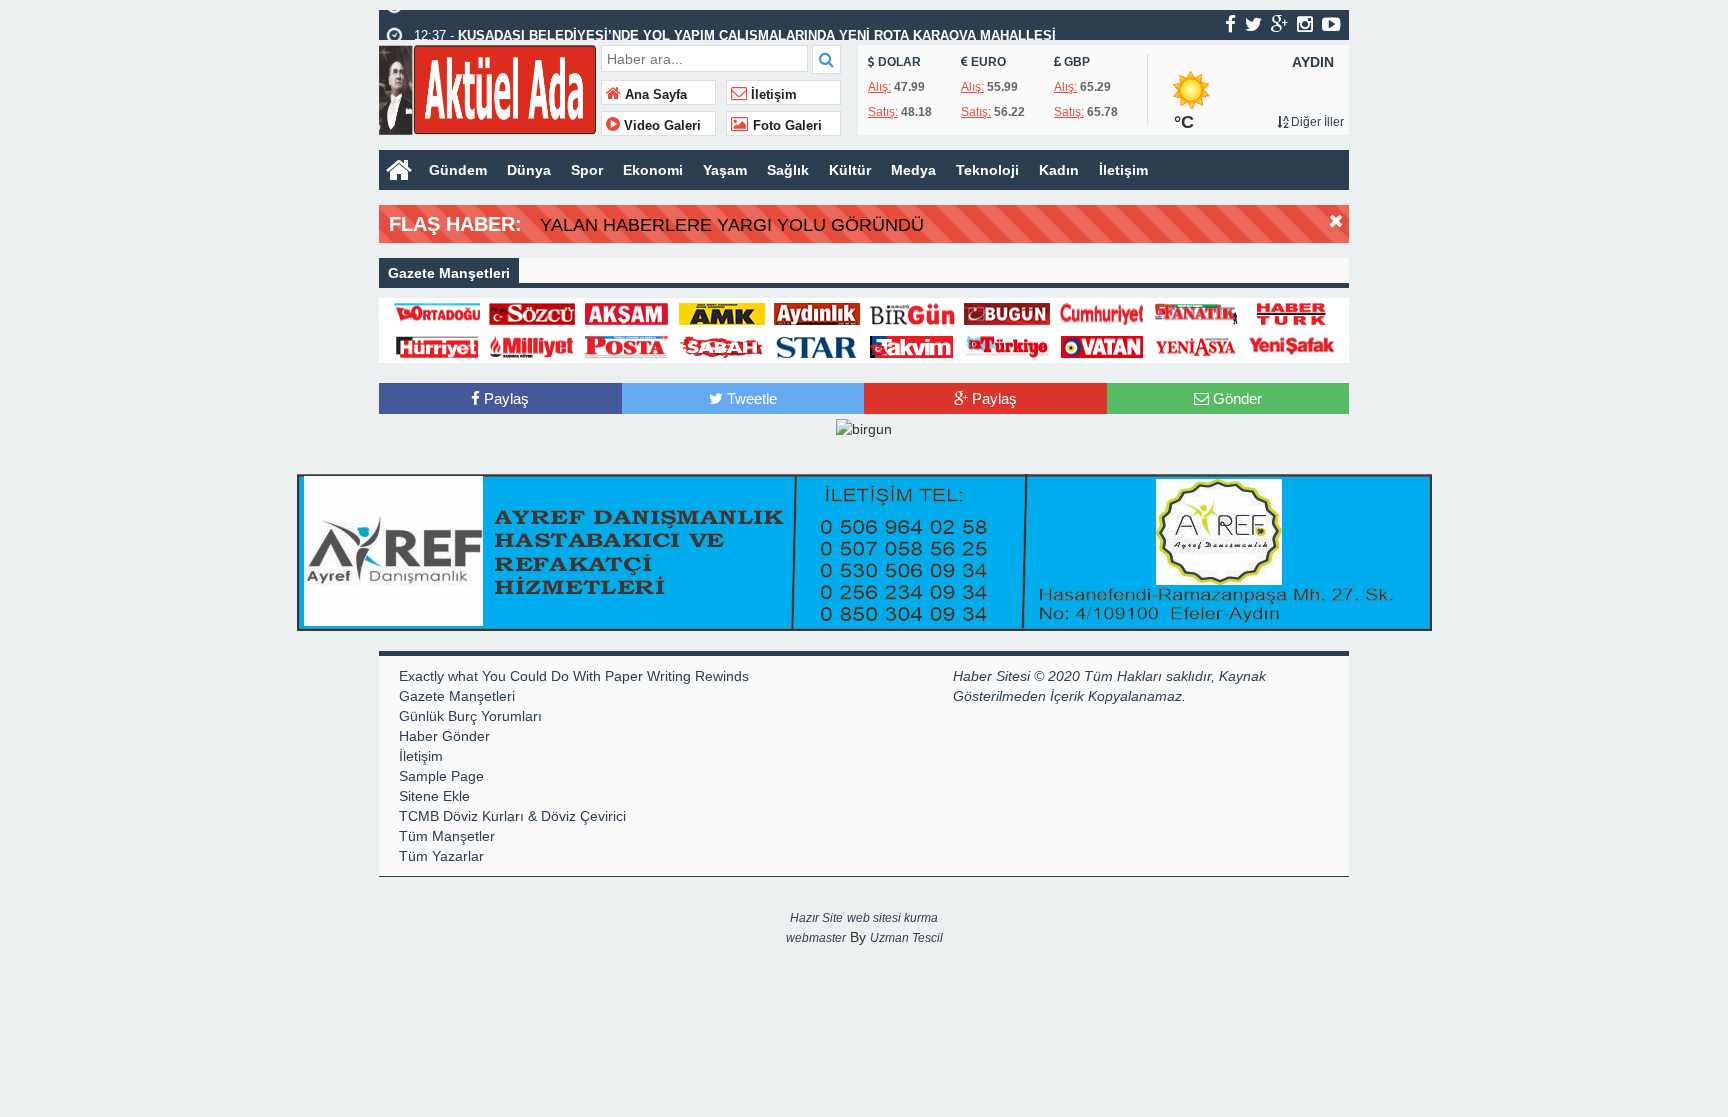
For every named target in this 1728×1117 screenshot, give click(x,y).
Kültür (850, 170)
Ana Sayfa (654, 95)
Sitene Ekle (434, 796)
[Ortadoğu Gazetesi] (437, 313)
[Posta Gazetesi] (627, 345)
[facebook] (1230, 24)
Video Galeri (660, 126)
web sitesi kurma (892, 918)
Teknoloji (987, 170)
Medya (913, 170)
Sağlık (788, 170)
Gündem (458, 170)
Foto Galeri (785, 126)
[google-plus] (1279, 24)
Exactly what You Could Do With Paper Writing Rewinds (574, 676)
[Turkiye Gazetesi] (1007, 345)
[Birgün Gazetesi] (912, 313)
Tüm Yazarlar (441, 856)
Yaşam (725, 170)
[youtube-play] (1331, 24)
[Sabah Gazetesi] (722, 345)
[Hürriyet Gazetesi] (437, 345)
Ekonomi (653, 170)
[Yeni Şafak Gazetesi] (1292, 345)
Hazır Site (816, 918)
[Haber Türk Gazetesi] (1292, 313)
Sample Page (441, 776)
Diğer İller (1316, 122)
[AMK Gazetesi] (722, 313)
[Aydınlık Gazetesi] (817, 313)
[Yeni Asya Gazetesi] (1197, 345)
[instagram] (1305, 24)
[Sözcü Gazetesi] (532, 313)
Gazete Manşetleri (457, 696)
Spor (587, 170)
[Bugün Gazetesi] (1007, 313)
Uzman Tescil (906, 938)
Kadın (1059, 170)
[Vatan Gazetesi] (1102, 345)
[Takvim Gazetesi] (912, 345)
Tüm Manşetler (447, 836)
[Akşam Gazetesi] (627, 313)
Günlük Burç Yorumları (470, 716)
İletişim (772, 95)
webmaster (816, 938)
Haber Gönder (444, 736)
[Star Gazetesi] (817, 345)
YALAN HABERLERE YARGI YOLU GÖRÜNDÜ (732, 225)
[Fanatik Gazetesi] (1197, 313)
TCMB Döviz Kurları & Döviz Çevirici (512, 816)
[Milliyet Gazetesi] (532, 345)
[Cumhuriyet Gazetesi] (1102, 313)
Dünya (529, 170)
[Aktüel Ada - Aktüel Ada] (487, 87)
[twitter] (1253, 24)
